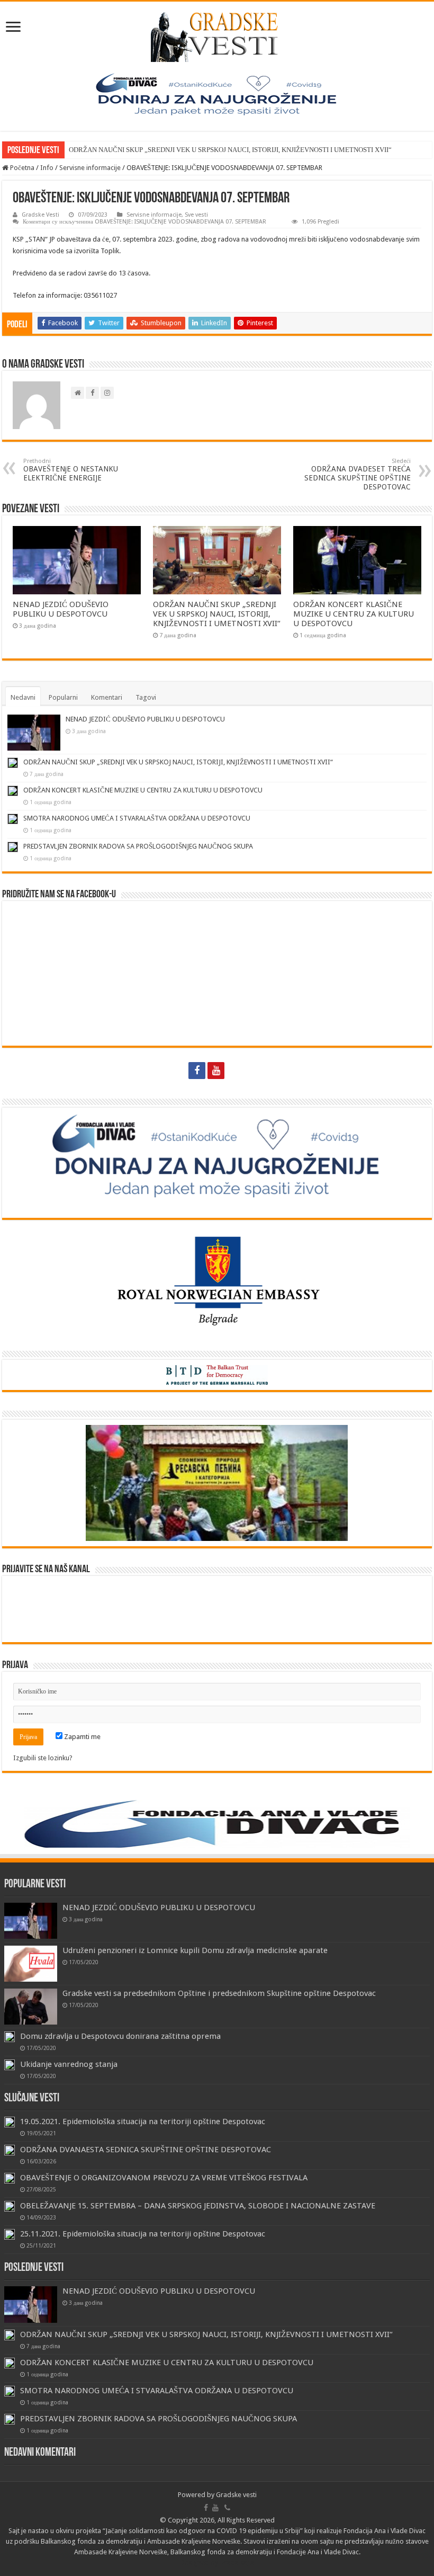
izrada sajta (237, 2562)
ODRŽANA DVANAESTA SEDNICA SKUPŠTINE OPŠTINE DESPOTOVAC (146, 2150)
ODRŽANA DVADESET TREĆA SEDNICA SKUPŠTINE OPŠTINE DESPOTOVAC (358, 474)
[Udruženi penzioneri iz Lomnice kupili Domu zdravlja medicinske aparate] (31, 1964)
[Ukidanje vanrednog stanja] (10, 2065)
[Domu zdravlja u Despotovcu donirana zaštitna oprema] (10, 2037)
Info (47, 168)
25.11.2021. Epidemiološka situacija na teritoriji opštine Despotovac (143, 2234)
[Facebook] (197, 1071)
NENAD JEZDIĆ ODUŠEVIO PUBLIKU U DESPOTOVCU (61, 609)
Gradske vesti (236, 2495)
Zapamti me (82, 1737)
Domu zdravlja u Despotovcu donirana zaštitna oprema (120, 2036)
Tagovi (146, 697)
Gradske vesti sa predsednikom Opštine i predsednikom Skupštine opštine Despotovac (219, 1993)
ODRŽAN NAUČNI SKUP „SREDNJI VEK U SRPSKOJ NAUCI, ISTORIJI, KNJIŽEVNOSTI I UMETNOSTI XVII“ (230, 150)
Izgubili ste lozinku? (43, 1758)
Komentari (107, 697)
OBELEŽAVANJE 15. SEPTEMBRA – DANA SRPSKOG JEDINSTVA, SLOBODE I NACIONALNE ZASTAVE (198, 2206)
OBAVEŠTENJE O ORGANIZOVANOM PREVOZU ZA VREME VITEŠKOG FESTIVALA (164, 2178)
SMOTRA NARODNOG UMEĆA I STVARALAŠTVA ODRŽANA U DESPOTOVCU (137, 818)
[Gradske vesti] (217, 35)
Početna (21, 168)
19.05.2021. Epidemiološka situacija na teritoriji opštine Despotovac (143, 2122)
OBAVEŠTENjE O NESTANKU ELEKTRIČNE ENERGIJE (71, 470)
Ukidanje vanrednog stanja (69, 2064)
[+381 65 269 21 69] (237, 1071)
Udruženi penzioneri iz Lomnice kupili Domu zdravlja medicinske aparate (195, 1950)
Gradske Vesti (40, 215)
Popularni (63, 697)
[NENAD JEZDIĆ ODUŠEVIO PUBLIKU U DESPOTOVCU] (31, 1921)
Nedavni (23, 697)
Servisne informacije (90, 168)
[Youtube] (216, 1071)
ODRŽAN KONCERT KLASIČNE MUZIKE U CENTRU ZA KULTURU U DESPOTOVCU (354, 614)
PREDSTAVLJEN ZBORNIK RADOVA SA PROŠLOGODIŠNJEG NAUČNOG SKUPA (138, 846)
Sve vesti (196, 215)
